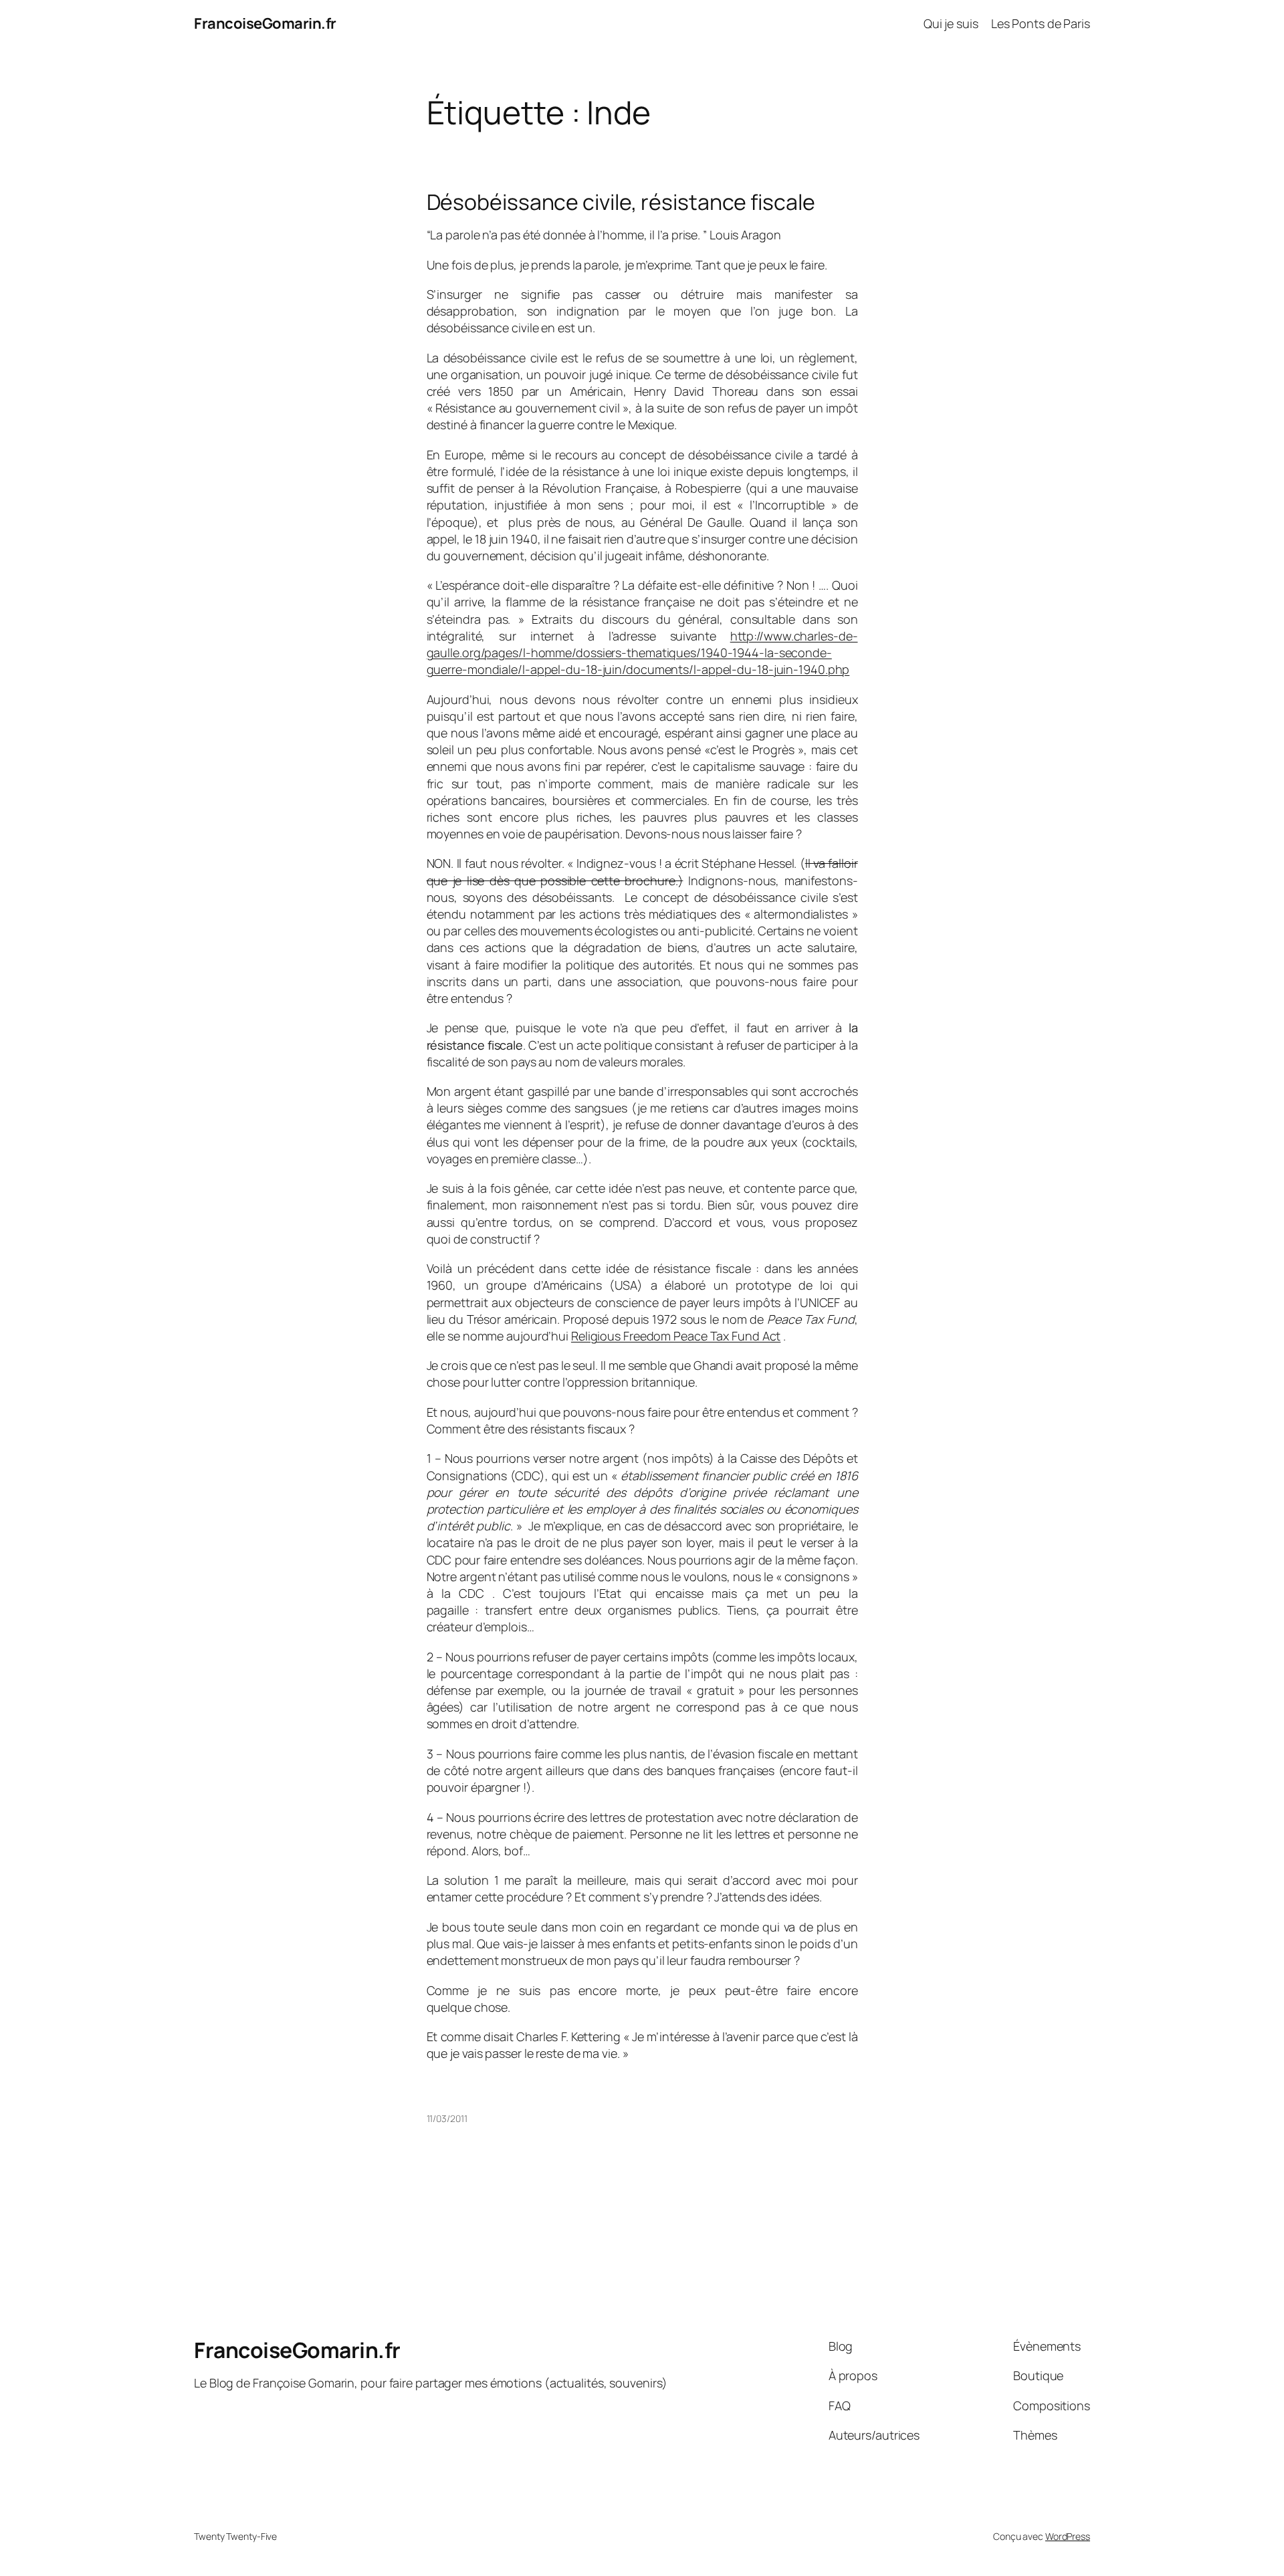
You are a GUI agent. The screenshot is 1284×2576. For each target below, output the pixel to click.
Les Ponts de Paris (1041, 23)
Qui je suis (951, 23)
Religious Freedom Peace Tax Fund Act (676, 1336)
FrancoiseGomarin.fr (265, 23)
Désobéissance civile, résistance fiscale (621, 202)
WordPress (1068, 2536)
